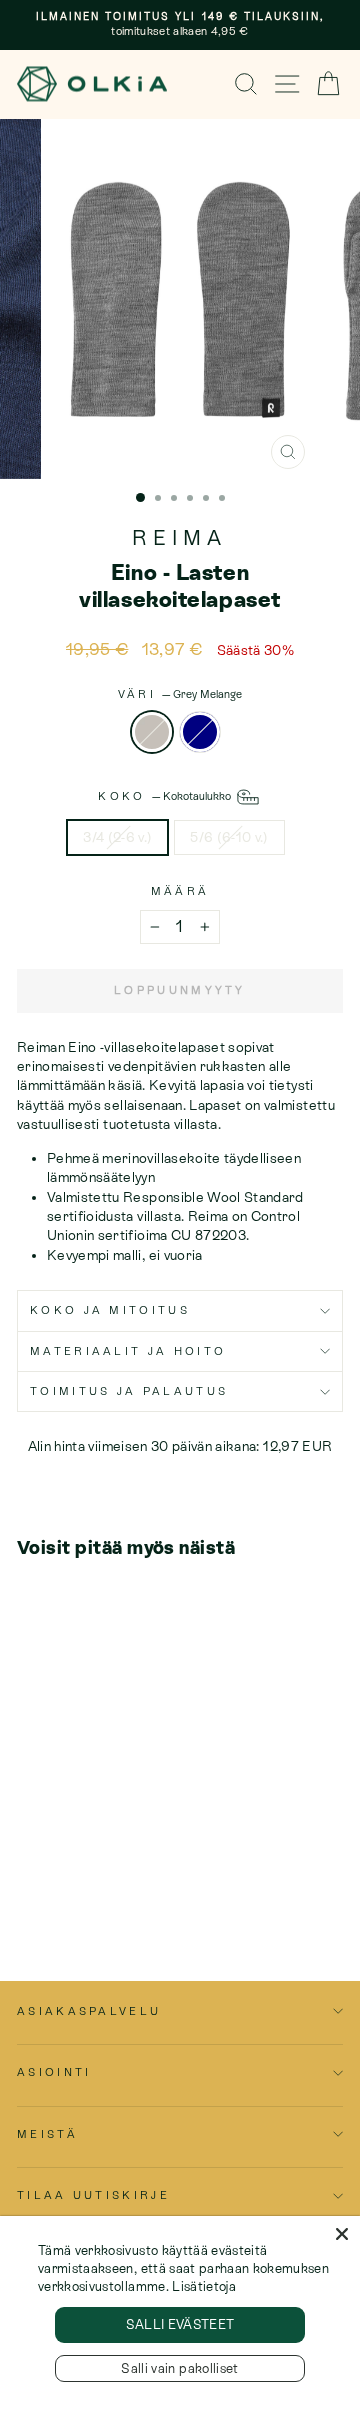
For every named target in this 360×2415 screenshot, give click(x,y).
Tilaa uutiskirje (93, 2195)
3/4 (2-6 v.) (117, 837)
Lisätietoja (204, 2286)
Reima (179, 538)
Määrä (180, 891)
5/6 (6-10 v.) (229, 837)
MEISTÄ (47, 2134)
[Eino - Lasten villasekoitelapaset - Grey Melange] (28, 1887)
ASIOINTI (54, 2072)
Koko (166, 795)
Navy (200, 732)
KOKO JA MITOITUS (110, 1310)
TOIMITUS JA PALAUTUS (129, 1391)
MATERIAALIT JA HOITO (128, 1351)
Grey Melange (152, 732)
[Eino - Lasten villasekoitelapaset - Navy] (51, 1887)
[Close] (342, 2234)
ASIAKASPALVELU (89, 2011)
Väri (180, 694)
